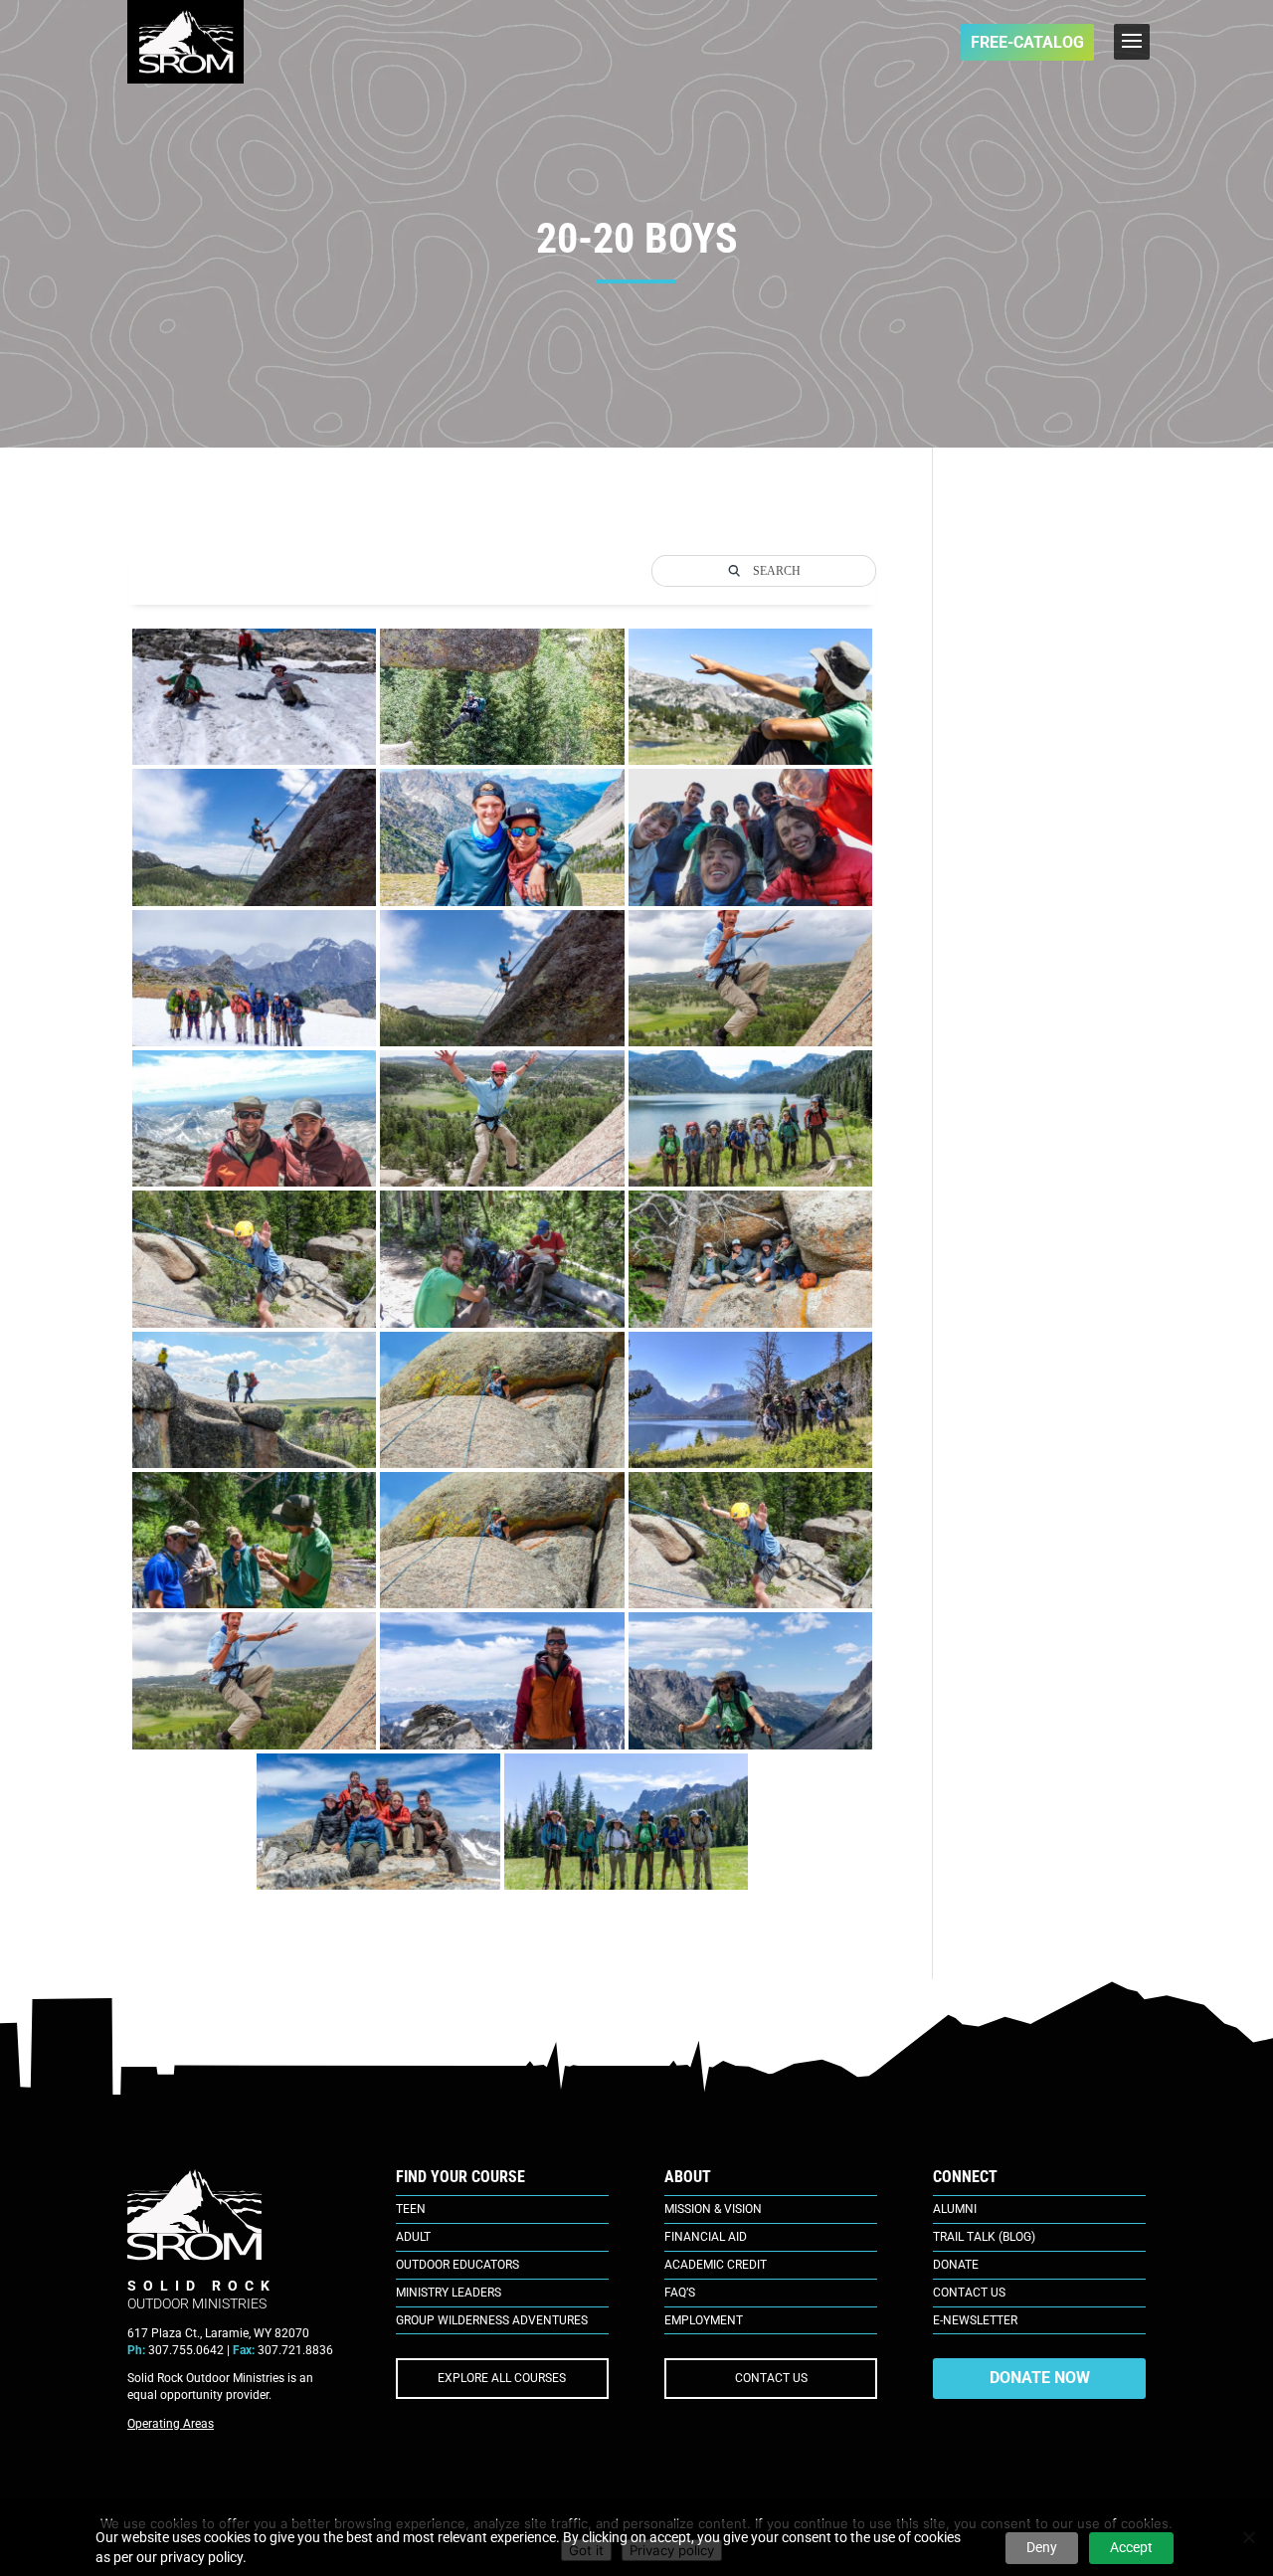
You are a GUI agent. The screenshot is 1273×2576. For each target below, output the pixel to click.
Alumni (955, 2209)
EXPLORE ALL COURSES (502, 2378)
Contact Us (969, 2293)
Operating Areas (171, 2424)
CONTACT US (771, 2378)
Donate (956, 2265)
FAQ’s (680, 2293)
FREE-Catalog (1027, 42)
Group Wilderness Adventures (492, 2320)
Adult (413, 2237)
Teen (411, 2209)
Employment (704, 2320)
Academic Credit (716, 2265)
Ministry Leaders (449, 2293)
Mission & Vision (713, 2209)
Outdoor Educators (457, 2265)
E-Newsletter (975, 2320)
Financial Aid (706, 2237)
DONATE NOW (1040, 2378)
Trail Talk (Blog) (984, 2237)
